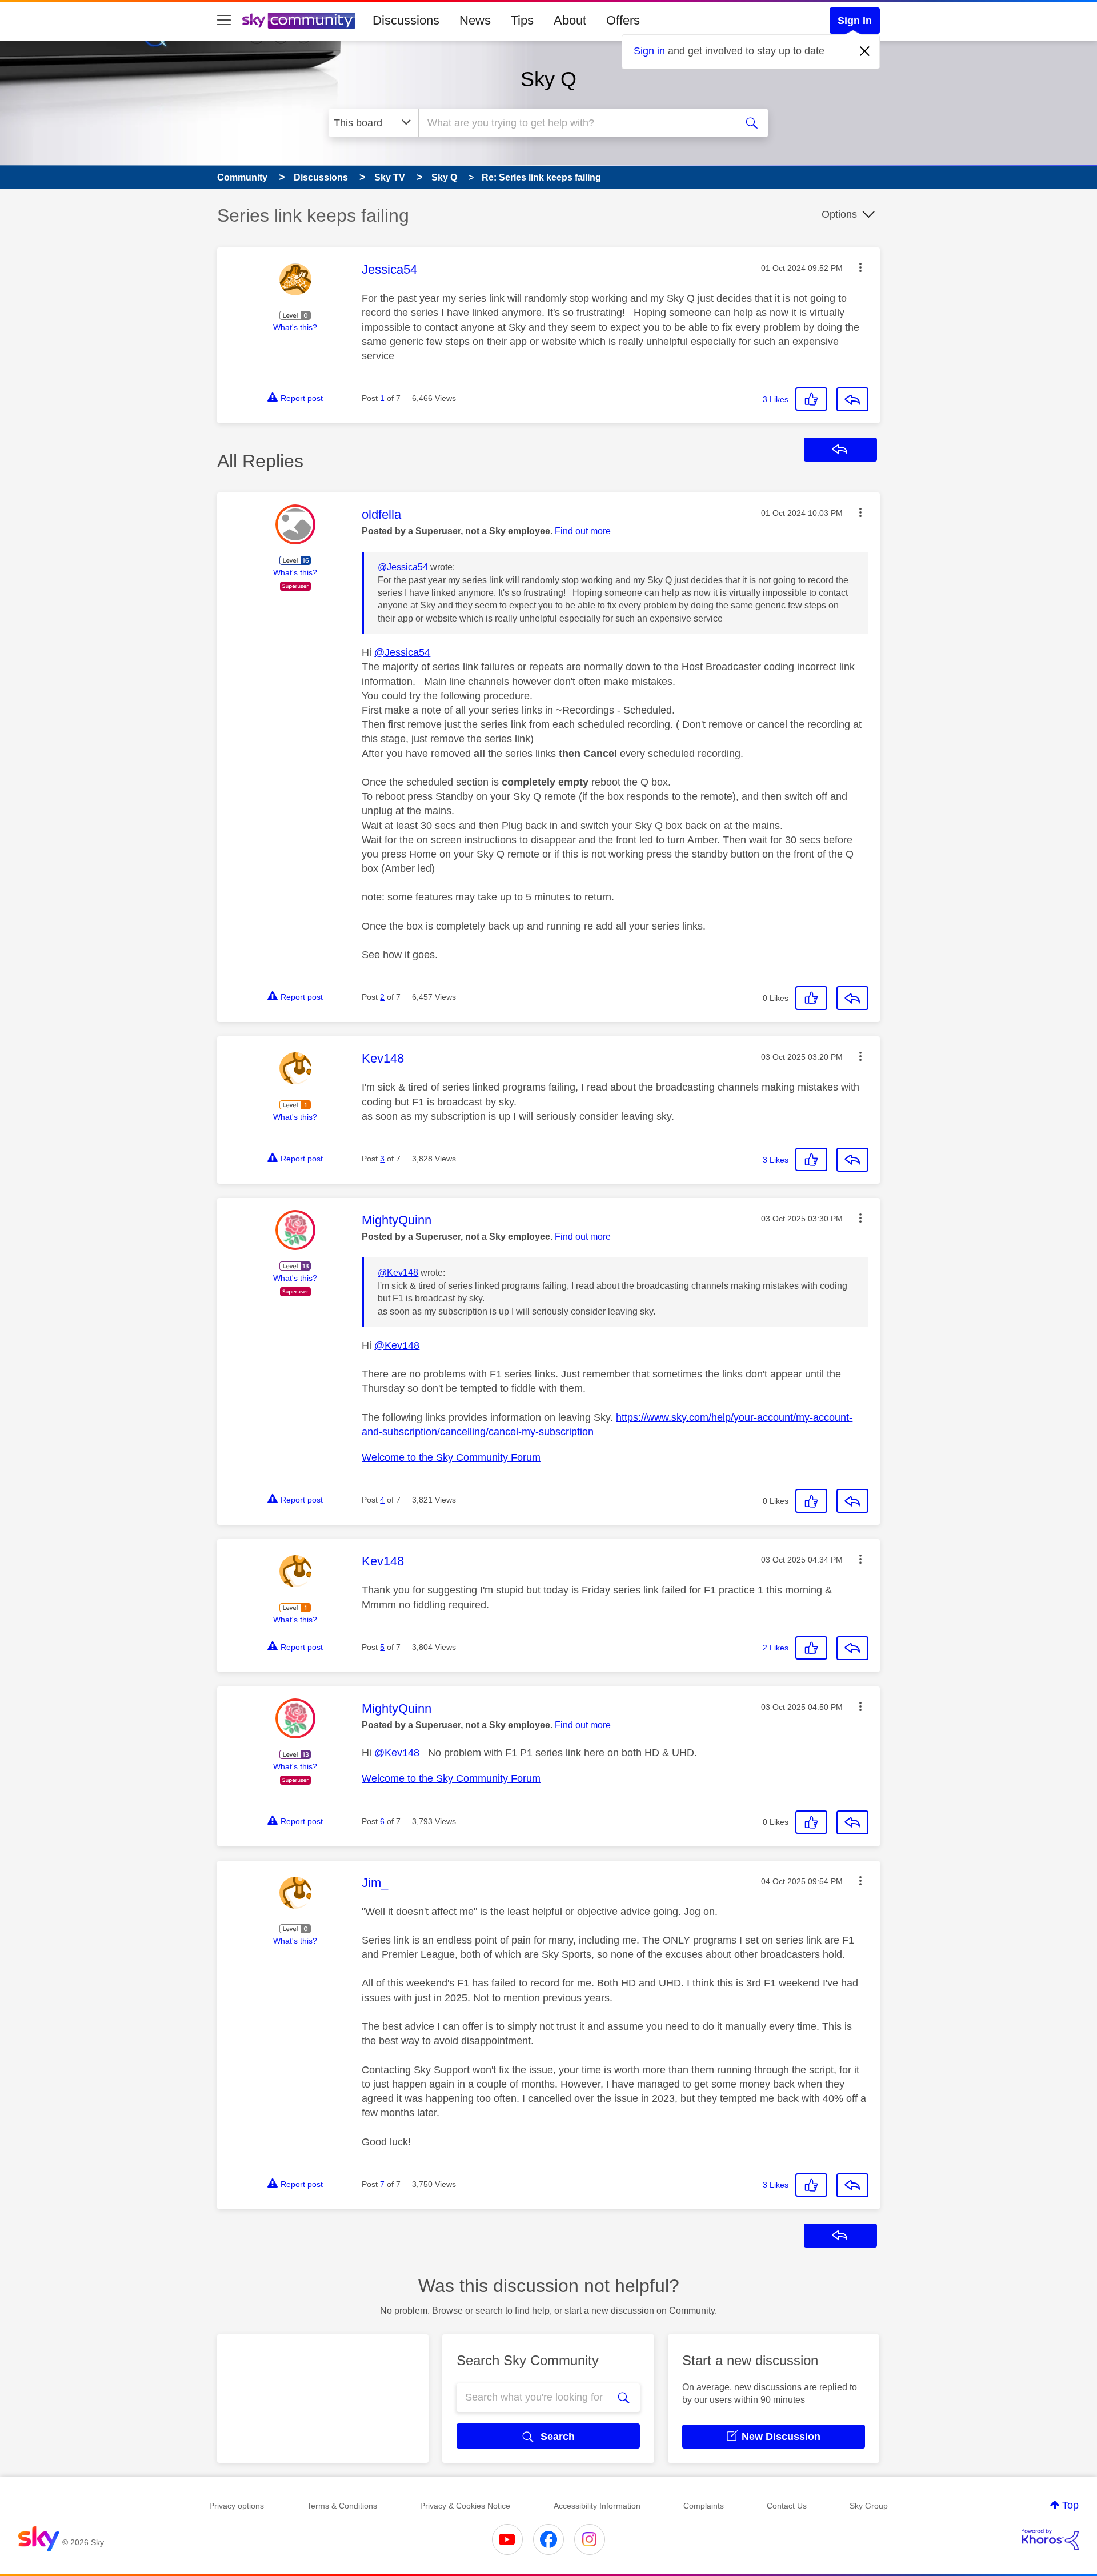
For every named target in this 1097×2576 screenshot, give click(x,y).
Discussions (406, 20)
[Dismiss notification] (865, 51)
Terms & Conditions (342, 2506)
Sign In (855, 21)
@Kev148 (398, 1273)
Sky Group (869, 2506)
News (475, 20)
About (570, 20)
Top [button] (1070, 2505)
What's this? (295, 327)
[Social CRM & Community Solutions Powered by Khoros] (1050, 2539)
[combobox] (576, 123)
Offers (623, 20)
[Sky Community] (299, 21)
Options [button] (839, 214)
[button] (860, 267)
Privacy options (237, 2506)
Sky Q (548, 79)
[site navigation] (224, 21)
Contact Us (787, 2506)
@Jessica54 (403, 567)
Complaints (704, 2506)
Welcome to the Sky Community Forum (451, 1457)
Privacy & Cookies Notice (465, 2506)
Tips (522, 20)
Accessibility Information (597, 2506)
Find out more (583, 531)
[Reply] (852, 399)
